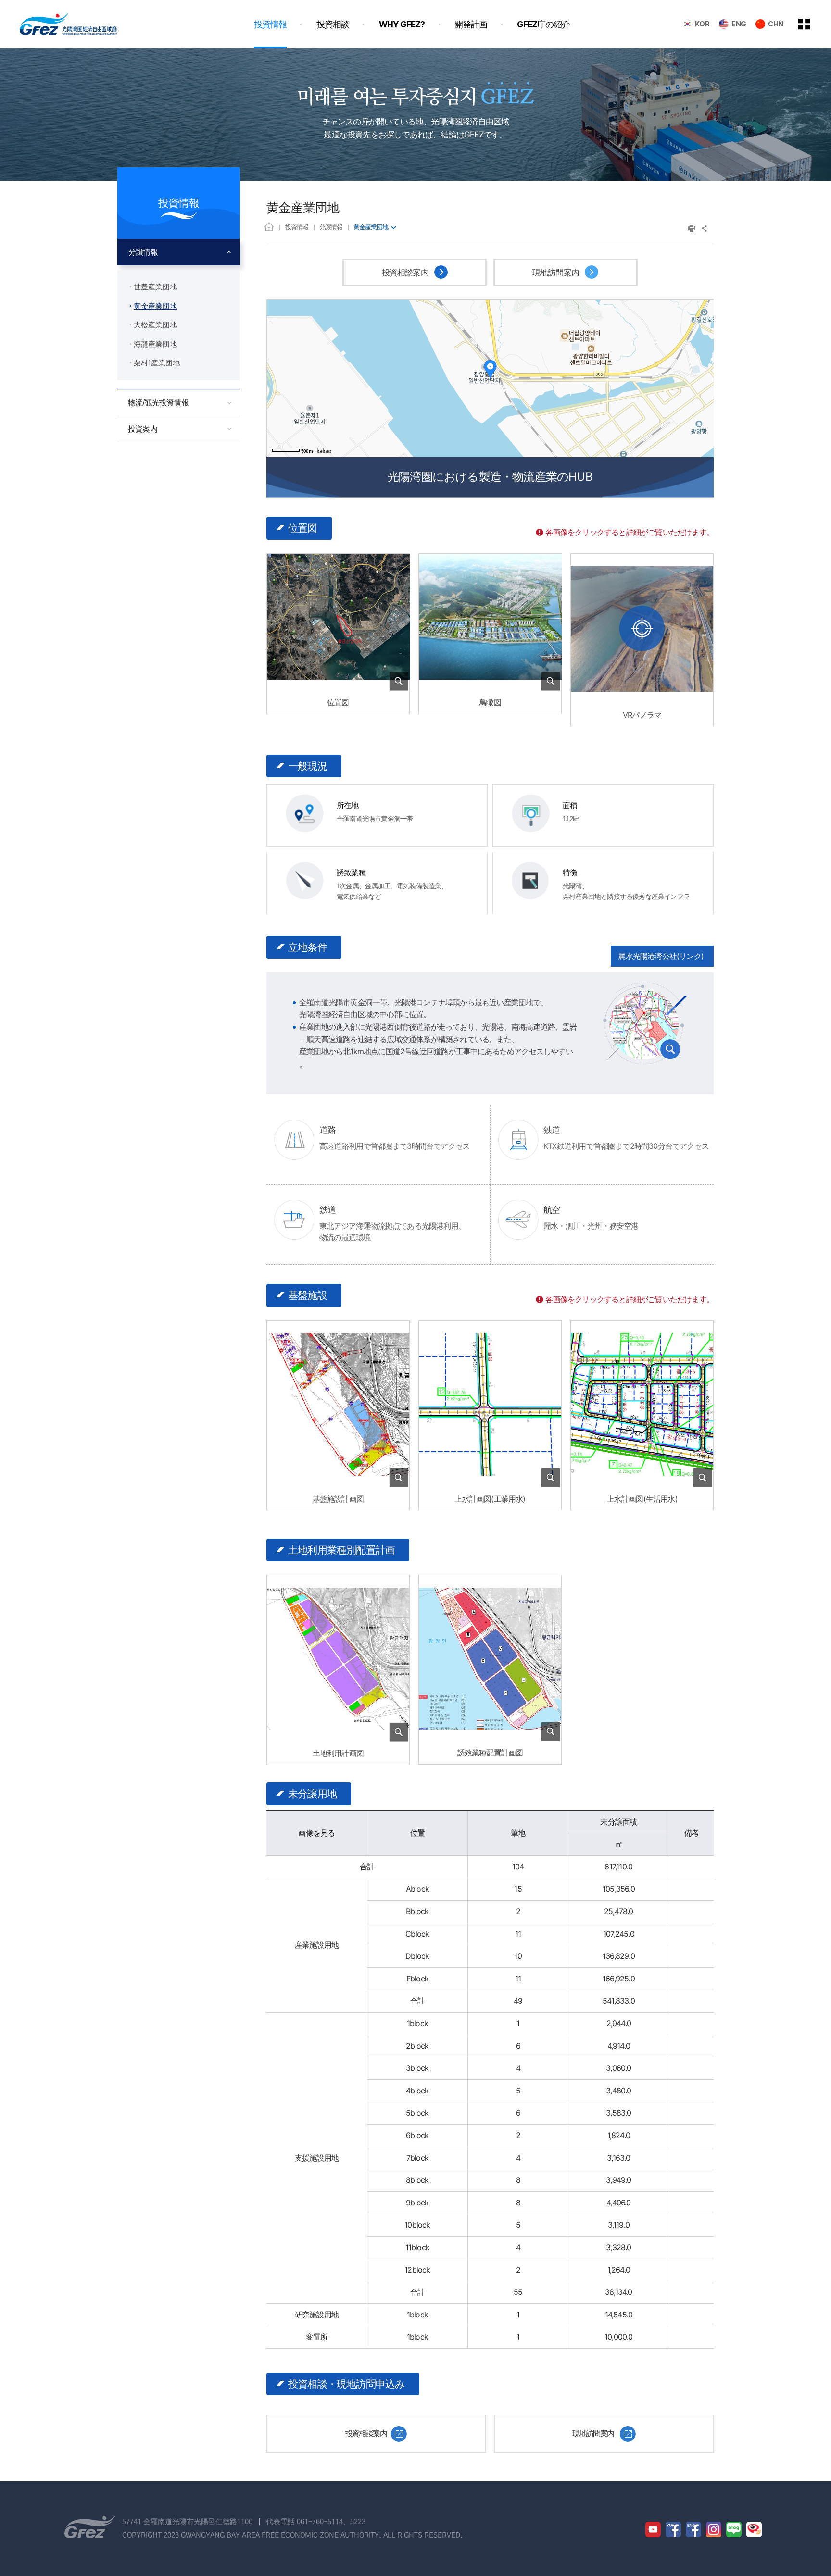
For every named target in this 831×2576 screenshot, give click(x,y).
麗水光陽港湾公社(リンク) (661, 956)
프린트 (692, 229)
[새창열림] (642, 628)
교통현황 (645, 1023)
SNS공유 (705, 229)
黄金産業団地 (371, 227)
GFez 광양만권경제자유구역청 (68, 24)
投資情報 (297, 227)
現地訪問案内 (557, 273)
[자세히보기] (338, 685)
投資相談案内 (406, 273)
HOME (269, 226)
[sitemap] (811, 24)
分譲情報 (331, 227)
